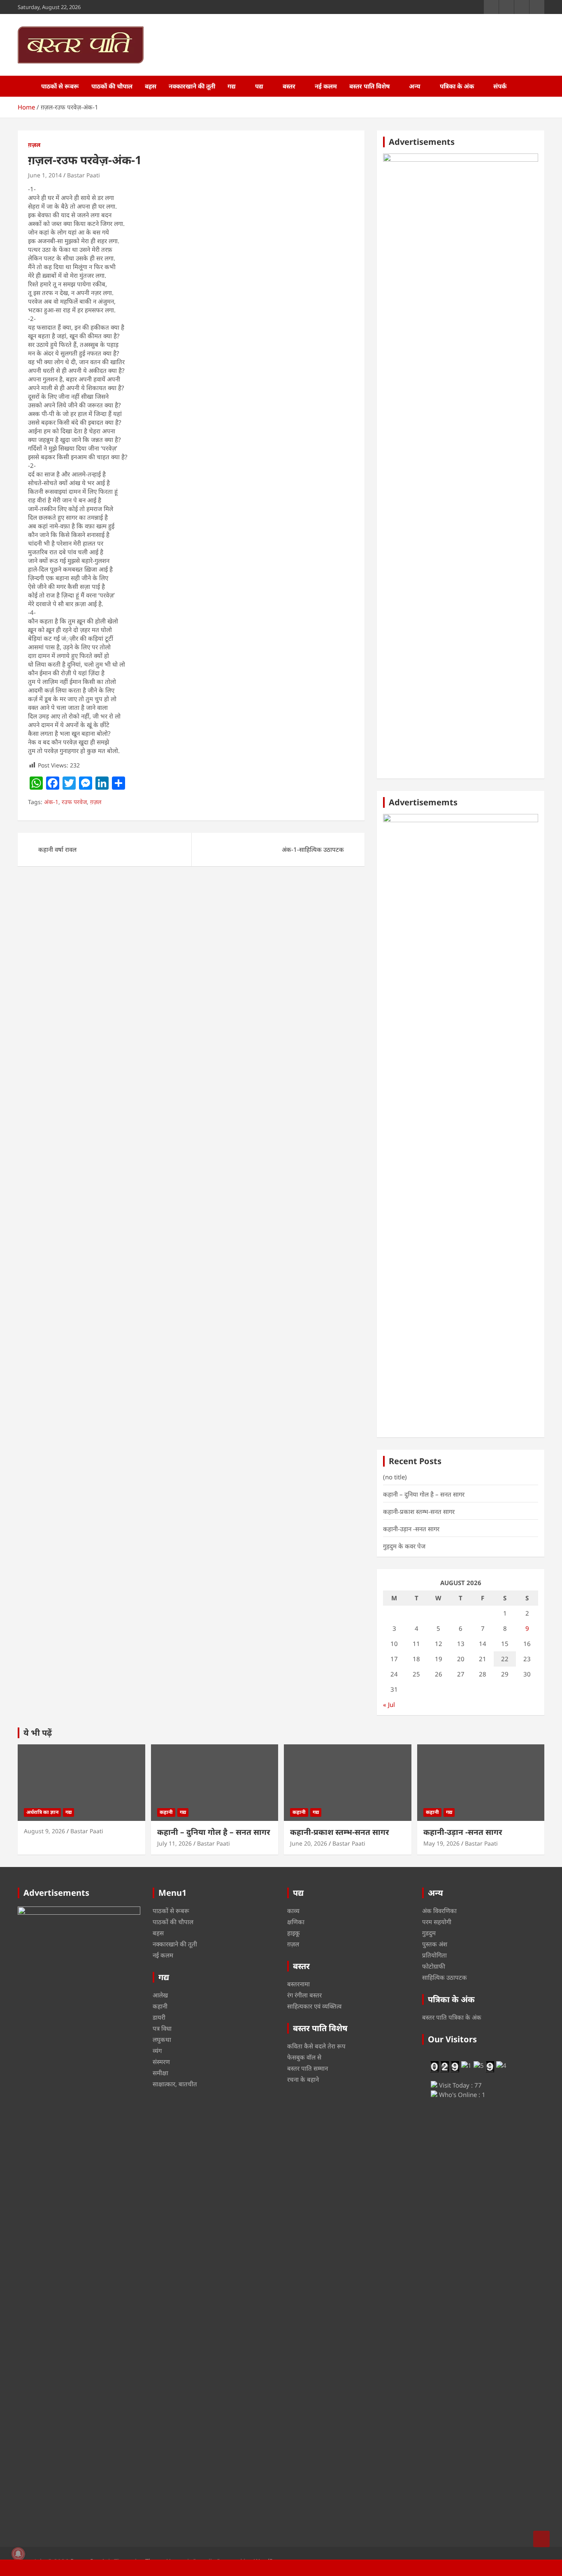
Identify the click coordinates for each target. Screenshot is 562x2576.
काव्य (293, 1911)
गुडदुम (429, 1933)
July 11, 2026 (174, 1843)
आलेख (160, 1995)
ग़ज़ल (34, 145)
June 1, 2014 (45, 175)
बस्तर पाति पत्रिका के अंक (452, 2017)
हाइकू (294, 1933)
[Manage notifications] (18, 2554)
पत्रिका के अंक (457, 86)
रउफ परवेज (74, 802)
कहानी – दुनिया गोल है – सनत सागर (424, 1494)
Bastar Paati (84, 175)
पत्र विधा (162, 2028)
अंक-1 (51, 802)
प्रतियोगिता (434, 1955)
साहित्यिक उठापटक (445, 1977)
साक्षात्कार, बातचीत (175, 2084)
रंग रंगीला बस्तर (304, 1995)
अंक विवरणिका (439, 1911)
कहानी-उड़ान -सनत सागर (411, 1529)
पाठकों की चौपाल (112, 86)
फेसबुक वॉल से (304, 2057)
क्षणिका (296, 1922)
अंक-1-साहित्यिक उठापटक (313, 849)
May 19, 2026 (441, 1843)
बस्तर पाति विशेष (369, 86)
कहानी (166, 1812)
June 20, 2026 (309, 1843)
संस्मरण (161, 2062)
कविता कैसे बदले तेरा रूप (316, 2046)
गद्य (232, 86)
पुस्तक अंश (435, 1944)
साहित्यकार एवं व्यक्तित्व (314, 2006)
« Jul (389, 1704)
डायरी (159, 2017)
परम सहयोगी (437, 1922)
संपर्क (500, 86)
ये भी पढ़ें (38, 1733)
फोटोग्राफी (434, 1966)
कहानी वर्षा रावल (57, 849)
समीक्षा (160, 2073)
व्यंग (157, 2051)
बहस (151, 86)
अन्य (415, 86)
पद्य (259, 86)
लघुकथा (162, 2039)
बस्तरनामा (298, 1984)
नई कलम (326, 86)
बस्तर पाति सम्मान (308, 2068)
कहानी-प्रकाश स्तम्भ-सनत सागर (419, 1511)
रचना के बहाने (303, 2079)
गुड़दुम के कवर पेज (404, 1546)
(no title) (395, 1477)
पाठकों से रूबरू (60, 86)
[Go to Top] (541, 2539)
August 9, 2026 (44, 1831)
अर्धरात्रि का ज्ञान (42, 1812)
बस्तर (289, 86)
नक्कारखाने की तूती (192, 86)
